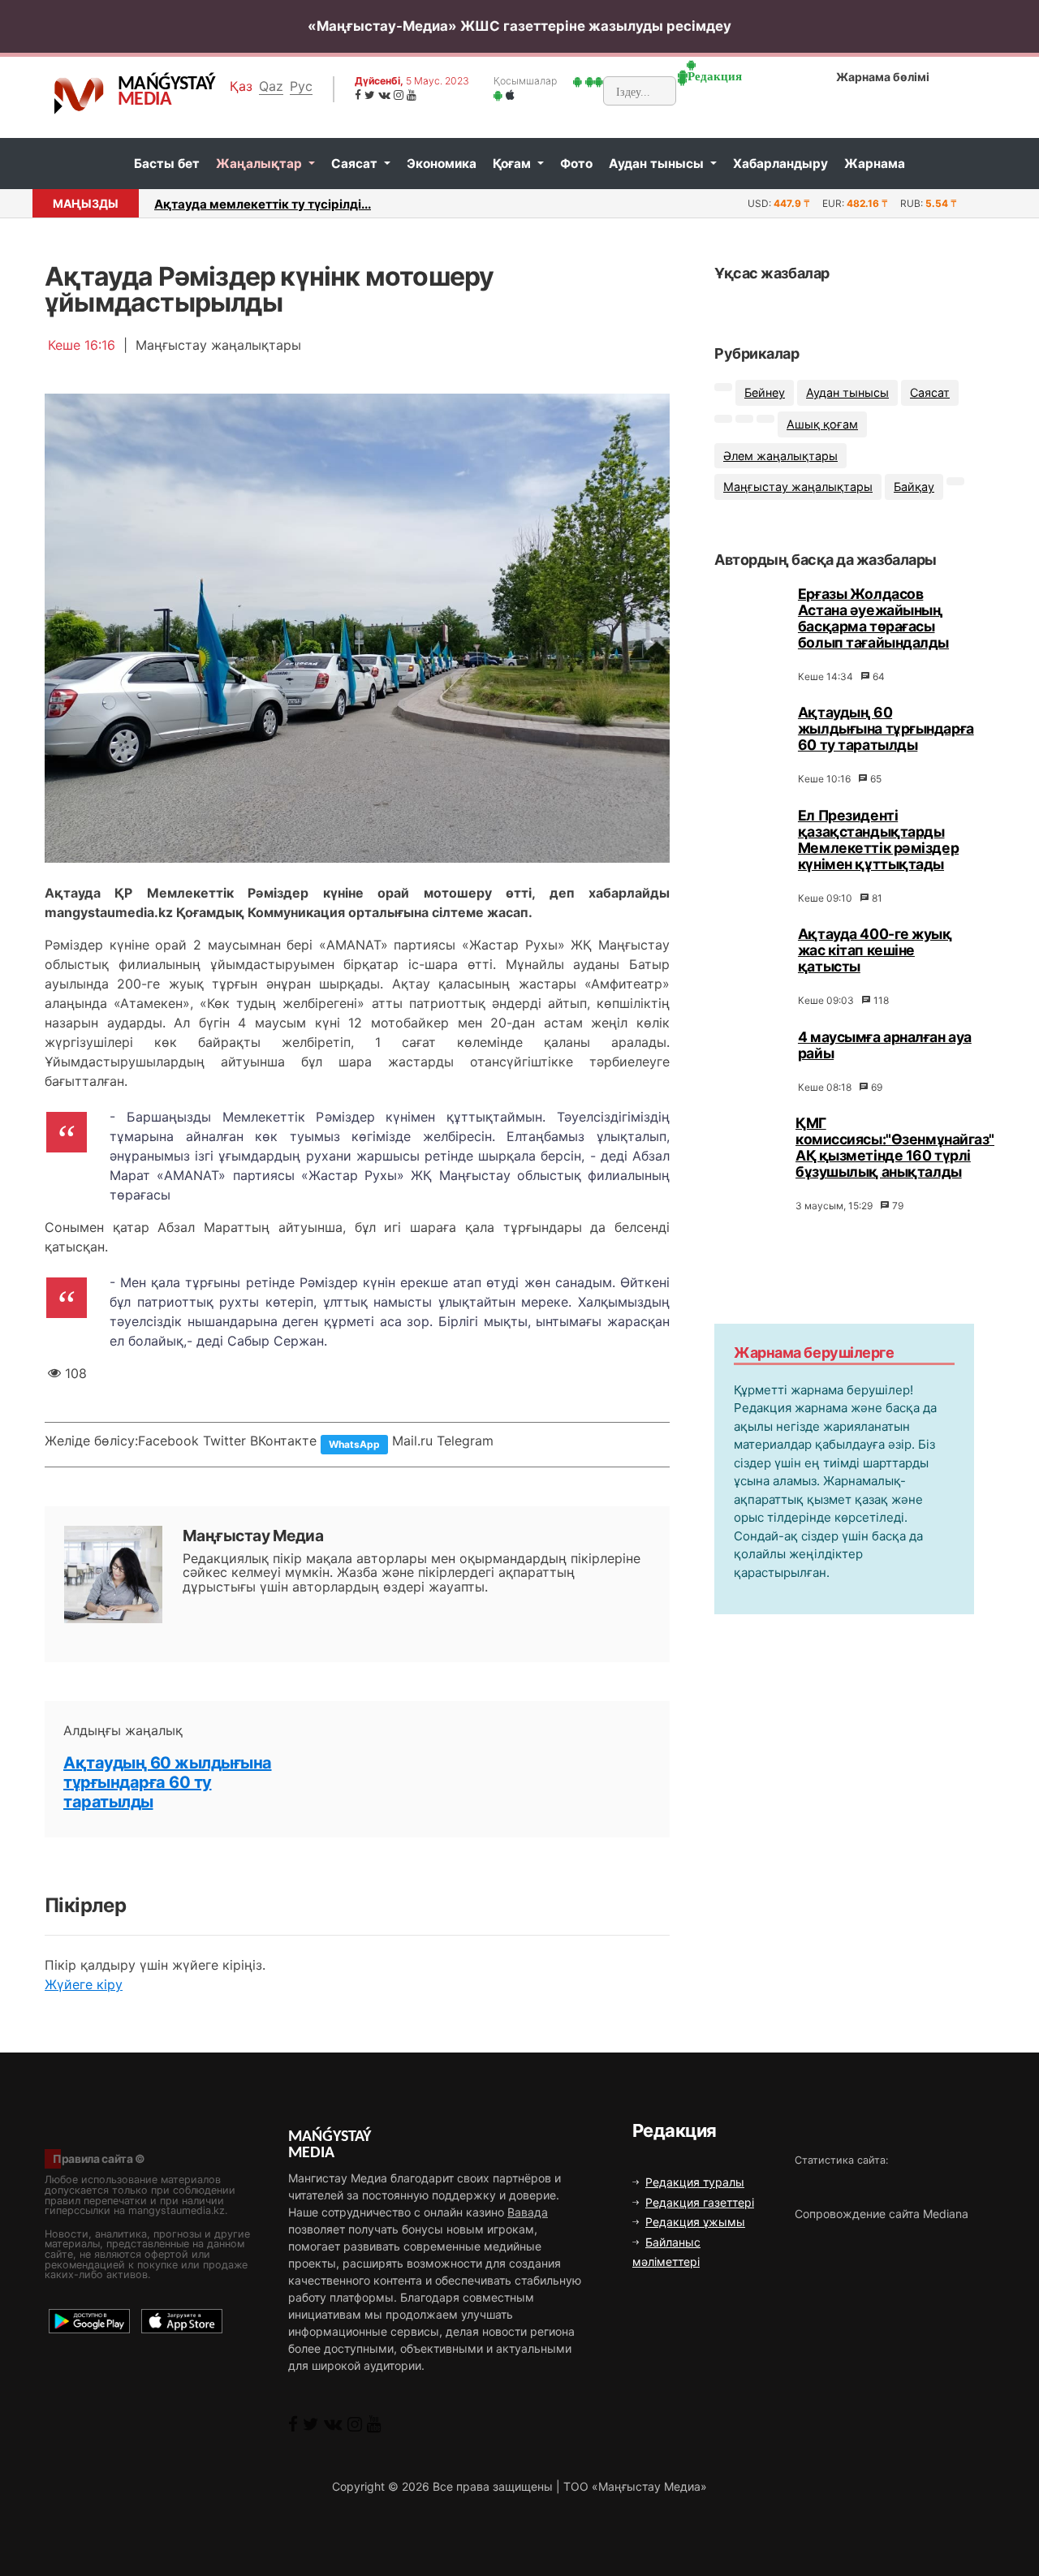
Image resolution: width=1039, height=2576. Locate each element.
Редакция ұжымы (695, 2222)
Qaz (271, 86)
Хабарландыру (780, 164)
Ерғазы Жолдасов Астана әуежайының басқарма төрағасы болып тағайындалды (873, 618)
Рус (301, 86)
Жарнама (875, 164)
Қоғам (513, 164)
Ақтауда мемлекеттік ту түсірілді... (263, 204)
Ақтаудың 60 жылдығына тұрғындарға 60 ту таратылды (168, 1782)
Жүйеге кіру (84, 1984)
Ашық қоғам (822, 424)
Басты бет (167, 164)
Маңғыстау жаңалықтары (798, 487)
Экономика (442, 164)
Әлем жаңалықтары (780, 456)
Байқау (914, 487)
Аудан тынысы (658, 164)
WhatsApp (354, 1444)
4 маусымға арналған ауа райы (885, 1045)
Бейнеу (765, 392)
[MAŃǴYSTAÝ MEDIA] (79, 95)
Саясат (356, 164)
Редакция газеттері (700, 2202)
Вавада (528, 2212)
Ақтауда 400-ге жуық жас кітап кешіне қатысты (875, 950)
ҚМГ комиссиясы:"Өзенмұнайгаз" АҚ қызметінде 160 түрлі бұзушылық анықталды (895, 1147)
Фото (576, 164)
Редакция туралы (695, 2182)
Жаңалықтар (261, 164)
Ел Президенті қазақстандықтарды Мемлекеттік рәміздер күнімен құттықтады (878, 840)
